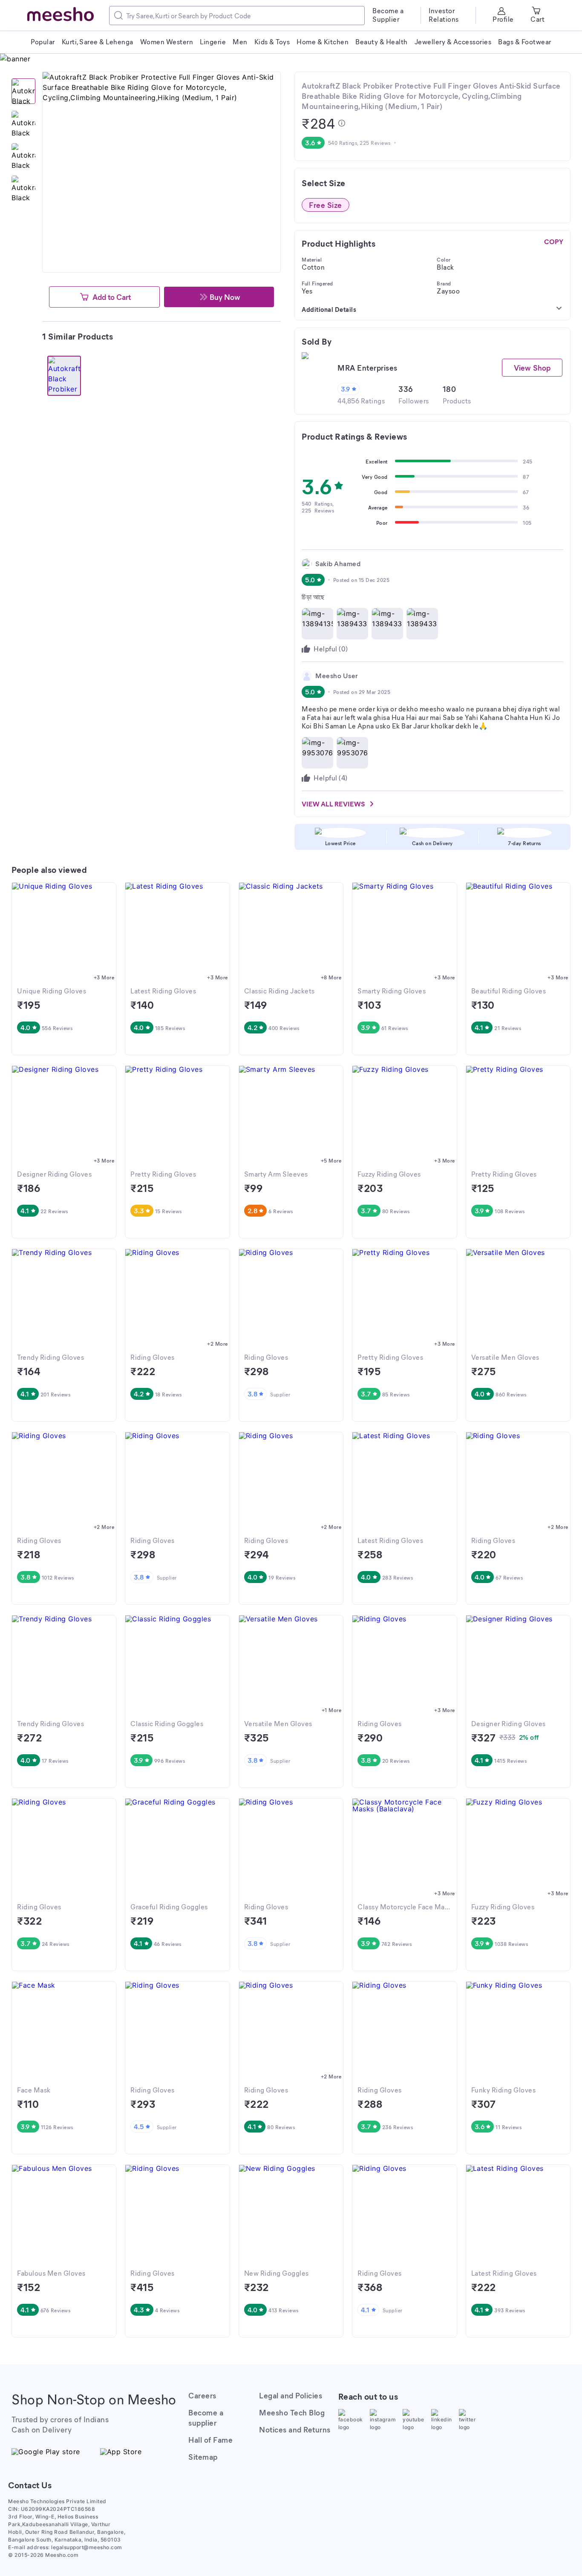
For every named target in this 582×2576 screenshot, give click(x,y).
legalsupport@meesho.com (87, 2547)
